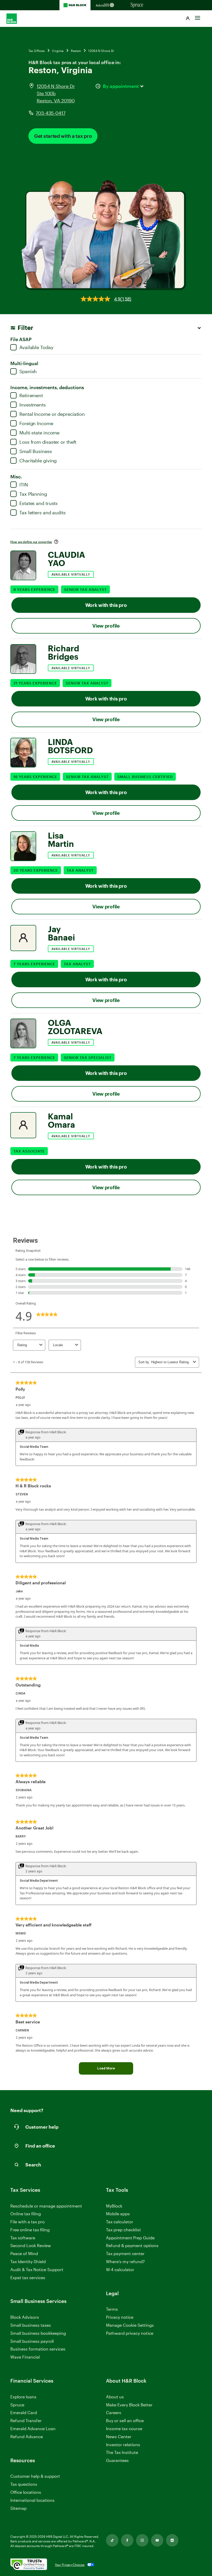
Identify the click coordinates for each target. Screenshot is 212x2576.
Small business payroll (32, 2341)
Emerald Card (24, 2412)
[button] (188, 19)
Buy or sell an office (125, 2420)
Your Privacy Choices (70, 2565)
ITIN (24, 485)
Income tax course (124, 2428)
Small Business (36, 451)
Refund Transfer (26, 2420)
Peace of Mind (24, 2253)
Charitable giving (38, 461)
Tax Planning (33, 494)
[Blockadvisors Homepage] (106, 5)
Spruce (17, 2405)
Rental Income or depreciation (52, 414)
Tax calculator (120, 2222)
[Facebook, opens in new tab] (127, 2540)
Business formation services (38, 2349)
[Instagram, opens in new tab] (142, 2540)
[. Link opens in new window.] (29, 2565)
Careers (114, 2413)
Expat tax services (28, 2278)
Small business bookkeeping (38, 2333)
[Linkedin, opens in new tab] (172, 2540)
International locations (32, 2500)
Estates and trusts (39, 503)
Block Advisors (25, 2317)
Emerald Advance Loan (33, 2428)
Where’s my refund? (125, 2261)
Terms (112, 2309)
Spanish (28, 371)
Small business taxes (31, 2325)
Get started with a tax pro (63, 136)
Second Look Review (31, 2245)
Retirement (31, 395)
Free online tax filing (30, 2230)
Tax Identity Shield (28, 2261)
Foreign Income (36, 423)
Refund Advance (27, 2436)
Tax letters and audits (43, 513)
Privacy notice (120, 2317)
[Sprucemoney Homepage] (137, 5)
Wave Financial (25, 2357)
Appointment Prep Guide (130, 2238)
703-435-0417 (51, 113)
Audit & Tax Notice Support (37, 2269)
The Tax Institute (122, 2453)
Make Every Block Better (129, 2405)
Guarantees (117, 2460)
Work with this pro (106, 605)
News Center (119, 2436)
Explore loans (23, 2397)
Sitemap (18, 2508)
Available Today (36, 347)
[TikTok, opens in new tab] (112, 2540)
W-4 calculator (120, 2269)
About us (115, 2397)
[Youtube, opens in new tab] (157, 2540)
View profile (106, 626)
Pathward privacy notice (130, 2333)
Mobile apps (118, 2214)
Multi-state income (39, 433)
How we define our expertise (31, 542)
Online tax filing (26, 2214)
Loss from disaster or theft (48, 442)
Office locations (26, 2492)
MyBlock (114, 2206)
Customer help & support (35, 2476)
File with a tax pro (28, 2222)
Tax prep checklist (123, 2230)
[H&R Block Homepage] (75, 5)
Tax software (23, 2238)
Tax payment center (125, 2253)
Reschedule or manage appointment (46, 2206)
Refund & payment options (132, 2245)
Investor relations (123, 2445)
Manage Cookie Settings (130, 2325)
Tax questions (24, 2484)
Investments (33, 405)
